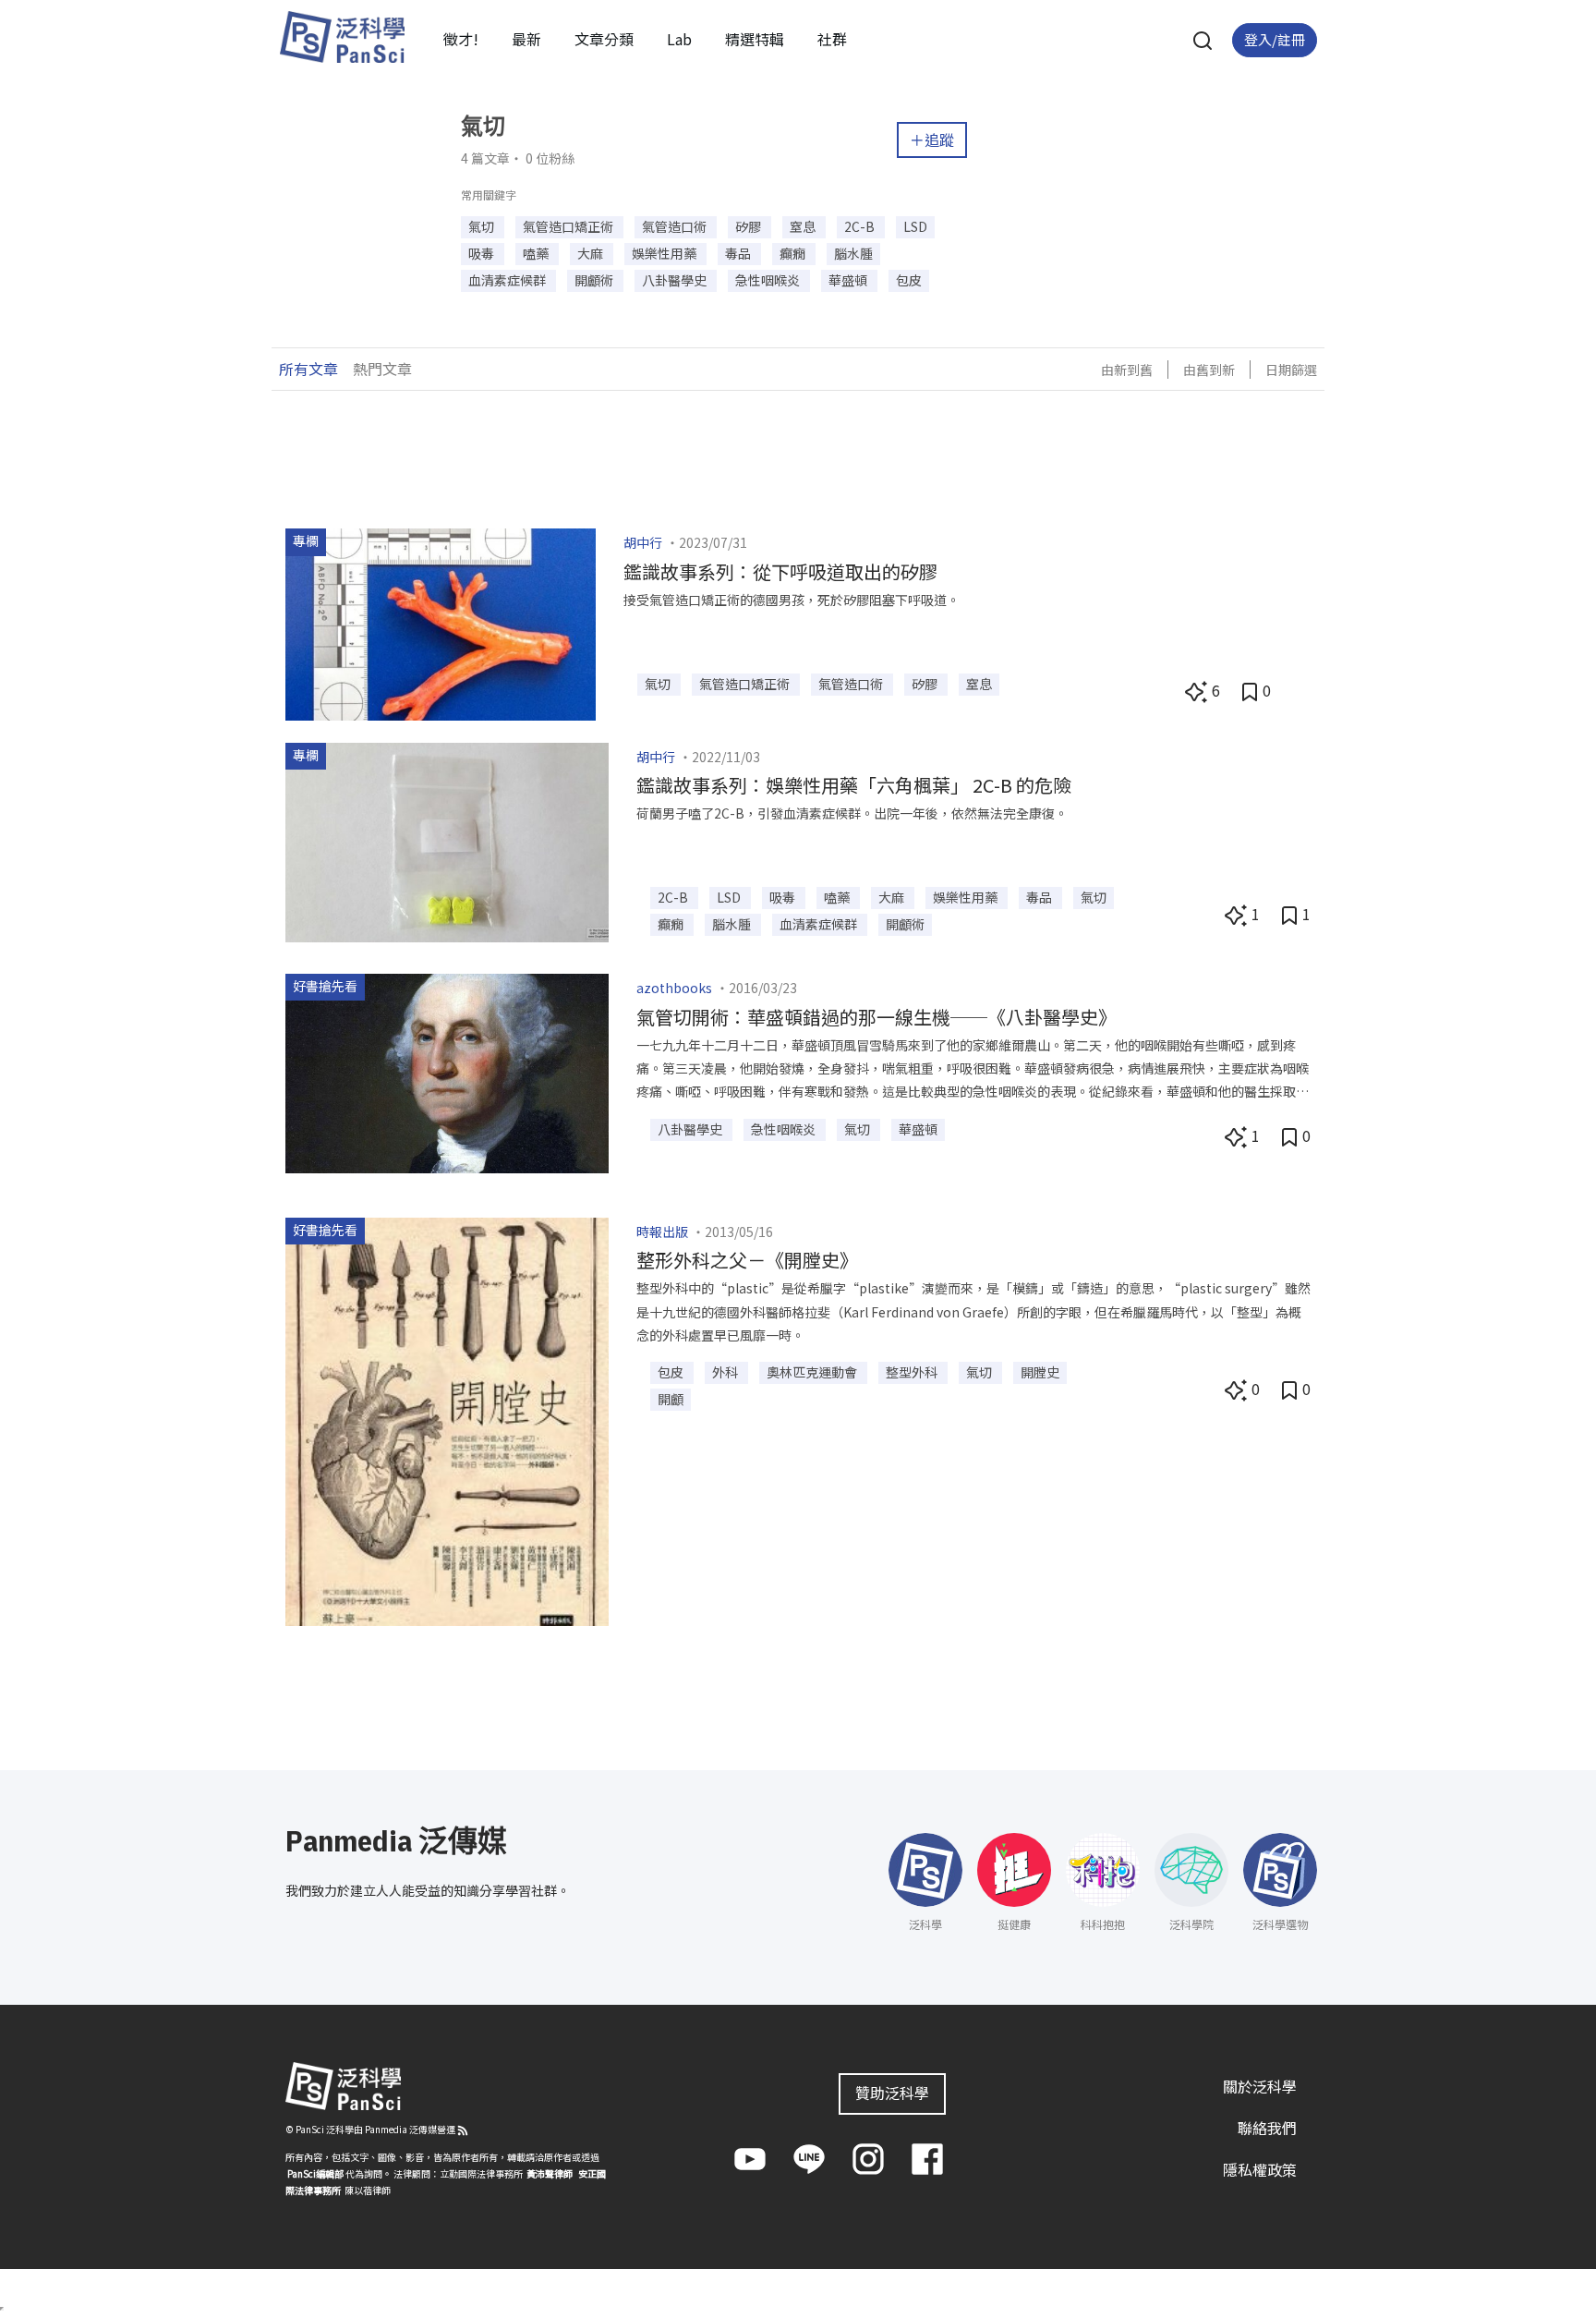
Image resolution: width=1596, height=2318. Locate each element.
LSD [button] (915, 226)
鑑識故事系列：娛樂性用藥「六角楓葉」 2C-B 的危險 (854, 785)
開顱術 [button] (595, 280)
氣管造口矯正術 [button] (569, 226)
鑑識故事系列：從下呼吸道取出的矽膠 (780, 571)
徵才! (461, 39)
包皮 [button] (909, 280)
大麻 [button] (592, 253)
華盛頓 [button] (849, 280)
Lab (679, 39)
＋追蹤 (932, 140)
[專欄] (441, 622)
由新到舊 (1127, 370)
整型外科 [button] (913, 1372)
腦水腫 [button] (853, 253)
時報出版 (662, 1232)
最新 (526, 39)
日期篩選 (1291, 370)
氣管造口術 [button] (676, 226)
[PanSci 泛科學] (342, 37)
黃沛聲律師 (550, 2173)
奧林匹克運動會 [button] (813, 1372)
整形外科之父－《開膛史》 (747, 1260)
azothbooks (674, 988)
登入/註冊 (1275, 39)
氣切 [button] (483, 226)
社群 (832, 39)
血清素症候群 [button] (508, 280)
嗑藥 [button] (537, 253)
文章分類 (604, 39)
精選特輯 (755, 39)
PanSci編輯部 (315, 2173)
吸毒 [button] (483, 253)
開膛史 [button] (1040, 1372)
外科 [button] (726, 1372)
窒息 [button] (804, 226)
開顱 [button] (671, 1399)
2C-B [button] (861, 226)
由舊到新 (1209, 370)
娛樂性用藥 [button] (665, 253)
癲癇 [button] (794, 253)
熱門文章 (382, 369)
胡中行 (643, 542)
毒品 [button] (739, 253)
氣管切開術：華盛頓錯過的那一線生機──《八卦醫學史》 (877, 1017)
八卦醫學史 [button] (676, 280)
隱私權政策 (1260, 2169)
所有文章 (308, 369)
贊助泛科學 (892, 2093)
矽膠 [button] (750, 226)
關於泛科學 (1260, 2086)
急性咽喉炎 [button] (769, 280)
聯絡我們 (1267, 2128)
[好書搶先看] (447, 1071)
